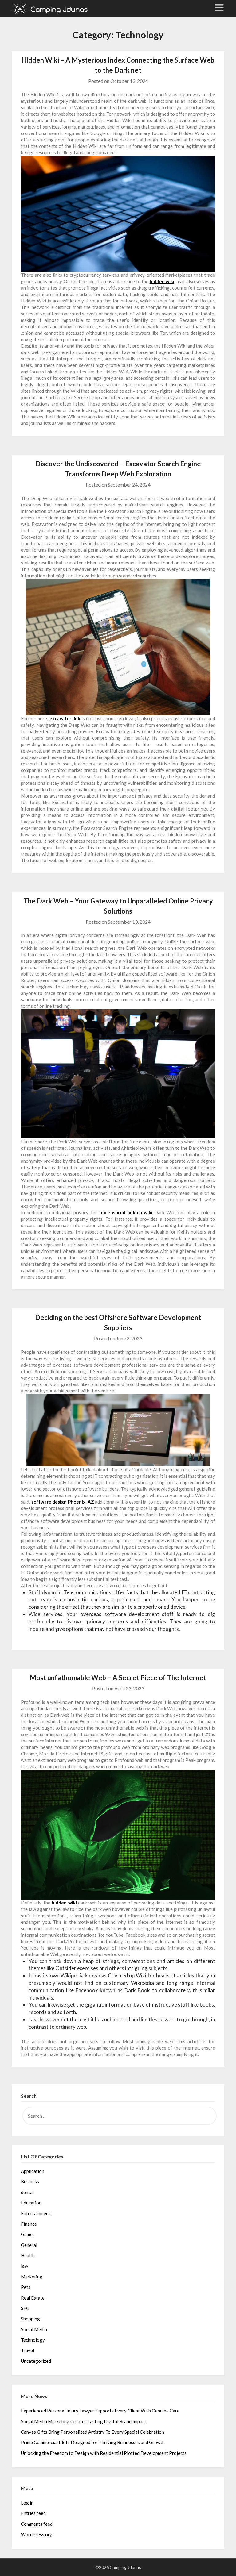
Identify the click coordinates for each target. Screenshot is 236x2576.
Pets (26, 2287)
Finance (29, 2224)
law (24, 2266)
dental (27, 2192)
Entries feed (33, 2513)
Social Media (34, 2329)
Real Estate (33, 2298)
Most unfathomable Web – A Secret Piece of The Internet (118, 1678)
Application (33, 2171)
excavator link (65, 718)
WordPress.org (37, 2534)
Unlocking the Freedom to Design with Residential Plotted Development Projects (104, 2453)
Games (28, 2234)
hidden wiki (162, 281)
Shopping (30, 2319)
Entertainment (36, 2213)
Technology (33, 2340)
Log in (27, 2503)
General (29, 2245)
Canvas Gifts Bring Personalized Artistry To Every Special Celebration (92, 2432)
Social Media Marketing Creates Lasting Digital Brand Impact (84, 2421)
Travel (28, 2350)
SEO (25, 2308)
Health (28, 2255)
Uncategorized (36, 2361)
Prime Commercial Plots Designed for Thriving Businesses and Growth (93, 2442)
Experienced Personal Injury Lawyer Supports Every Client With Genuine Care (100, 2411)
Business (30, 2181)
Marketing (32, 2277)
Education (31, 2203)
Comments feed (37, 2524)
